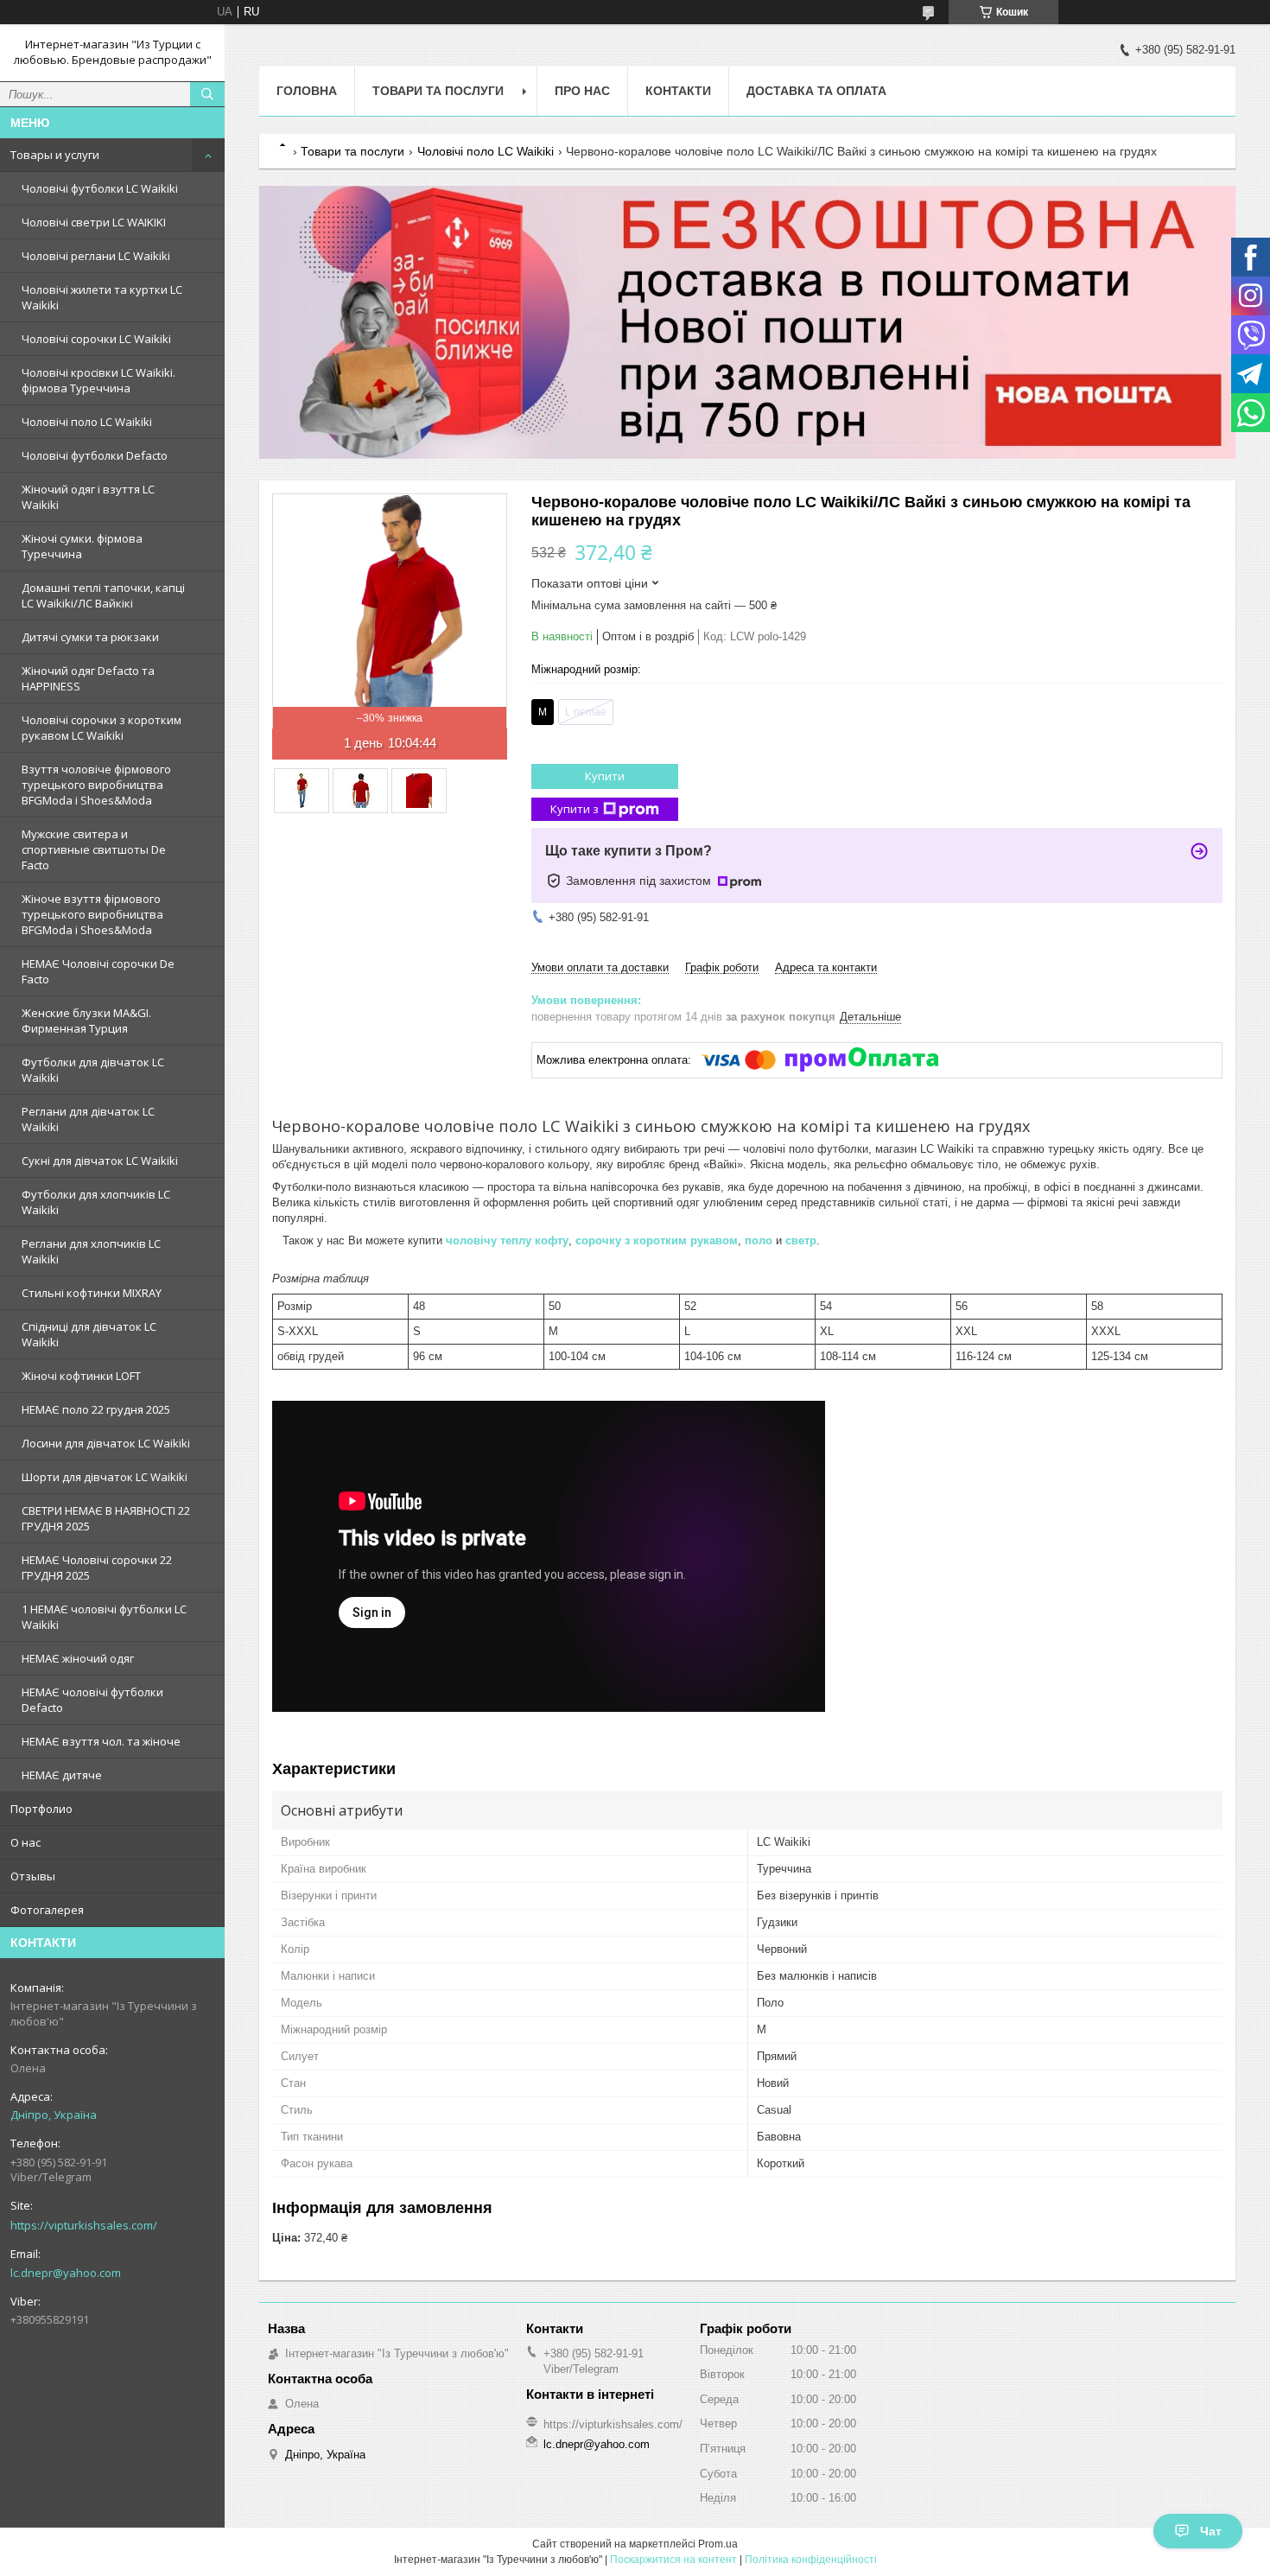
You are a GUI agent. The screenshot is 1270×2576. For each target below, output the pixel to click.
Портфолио (41, 1809)
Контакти (678, 91)
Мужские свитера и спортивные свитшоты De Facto (94, 849)
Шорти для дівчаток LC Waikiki (105, 1477)
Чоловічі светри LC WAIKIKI (94, 222)
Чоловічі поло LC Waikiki (87, 422)
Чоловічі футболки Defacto (95, 455)
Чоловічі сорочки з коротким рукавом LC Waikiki (102, 728)
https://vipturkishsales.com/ (84, 2225)
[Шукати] (207, 94)
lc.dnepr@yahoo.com (66, 2273)
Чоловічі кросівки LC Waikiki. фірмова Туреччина (98, 380)
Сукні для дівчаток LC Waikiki (100, 1161)
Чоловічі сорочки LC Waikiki (96, 339)
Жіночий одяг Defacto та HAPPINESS (88, 678)
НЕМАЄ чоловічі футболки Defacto (92, 1700)
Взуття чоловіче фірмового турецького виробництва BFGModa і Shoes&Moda (96, 785)
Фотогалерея (47, 1910)
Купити (605, 776)
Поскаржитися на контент (673, 2560)
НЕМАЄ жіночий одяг (78, 1658)
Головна (307, 91)
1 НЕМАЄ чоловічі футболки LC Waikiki (104, 1617)
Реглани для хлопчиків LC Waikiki (91, 1251)
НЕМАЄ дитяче (62, 1775)
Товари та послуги (438, 91)
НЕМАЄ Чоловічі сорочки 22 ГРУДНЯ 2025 (97, 1568)
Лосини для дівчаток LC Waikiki (106, 1443)
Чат (1211, 2531)
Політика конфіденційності (811, 2560)
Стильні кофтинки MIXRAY (92, 1293)
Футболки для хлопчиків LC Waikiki (96, 1202)
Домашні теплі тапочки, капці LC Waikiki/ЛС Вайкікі (103, 595)
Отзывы (33, 1876)
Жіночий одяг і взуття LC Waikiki (88, 497)
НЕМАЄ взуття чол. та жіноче (101, 1741)
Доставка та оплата (816, 91)
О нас (25, 1842)
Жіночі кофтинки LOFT (81, 1376)
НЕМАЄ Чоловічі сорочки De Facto (98, 971)
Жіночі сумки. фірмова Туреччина (82, 546)
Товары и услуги (55, 155)
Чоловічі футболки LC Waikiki (100, 188)
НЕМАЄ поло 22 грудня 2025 (96, 1409)
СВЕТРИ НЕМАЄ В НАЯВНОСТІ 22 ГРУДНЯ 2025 (106, 1518)
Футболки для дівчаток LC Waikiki (93, 1070)
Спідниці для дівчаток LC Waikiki (89, 1334)
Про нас (582, 91)
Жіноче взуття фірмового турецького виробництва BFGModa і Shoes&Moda (92, 914)
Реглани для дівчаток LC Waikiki (88, 1119)
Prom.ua (718, 2544)
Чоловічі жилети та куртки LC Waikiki (102, 297)
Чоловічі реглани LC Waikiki (96, 256)
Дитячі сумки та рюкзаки (90, 637)
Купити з (575, 809)
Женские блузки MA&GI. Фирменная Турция (86, 1021)
